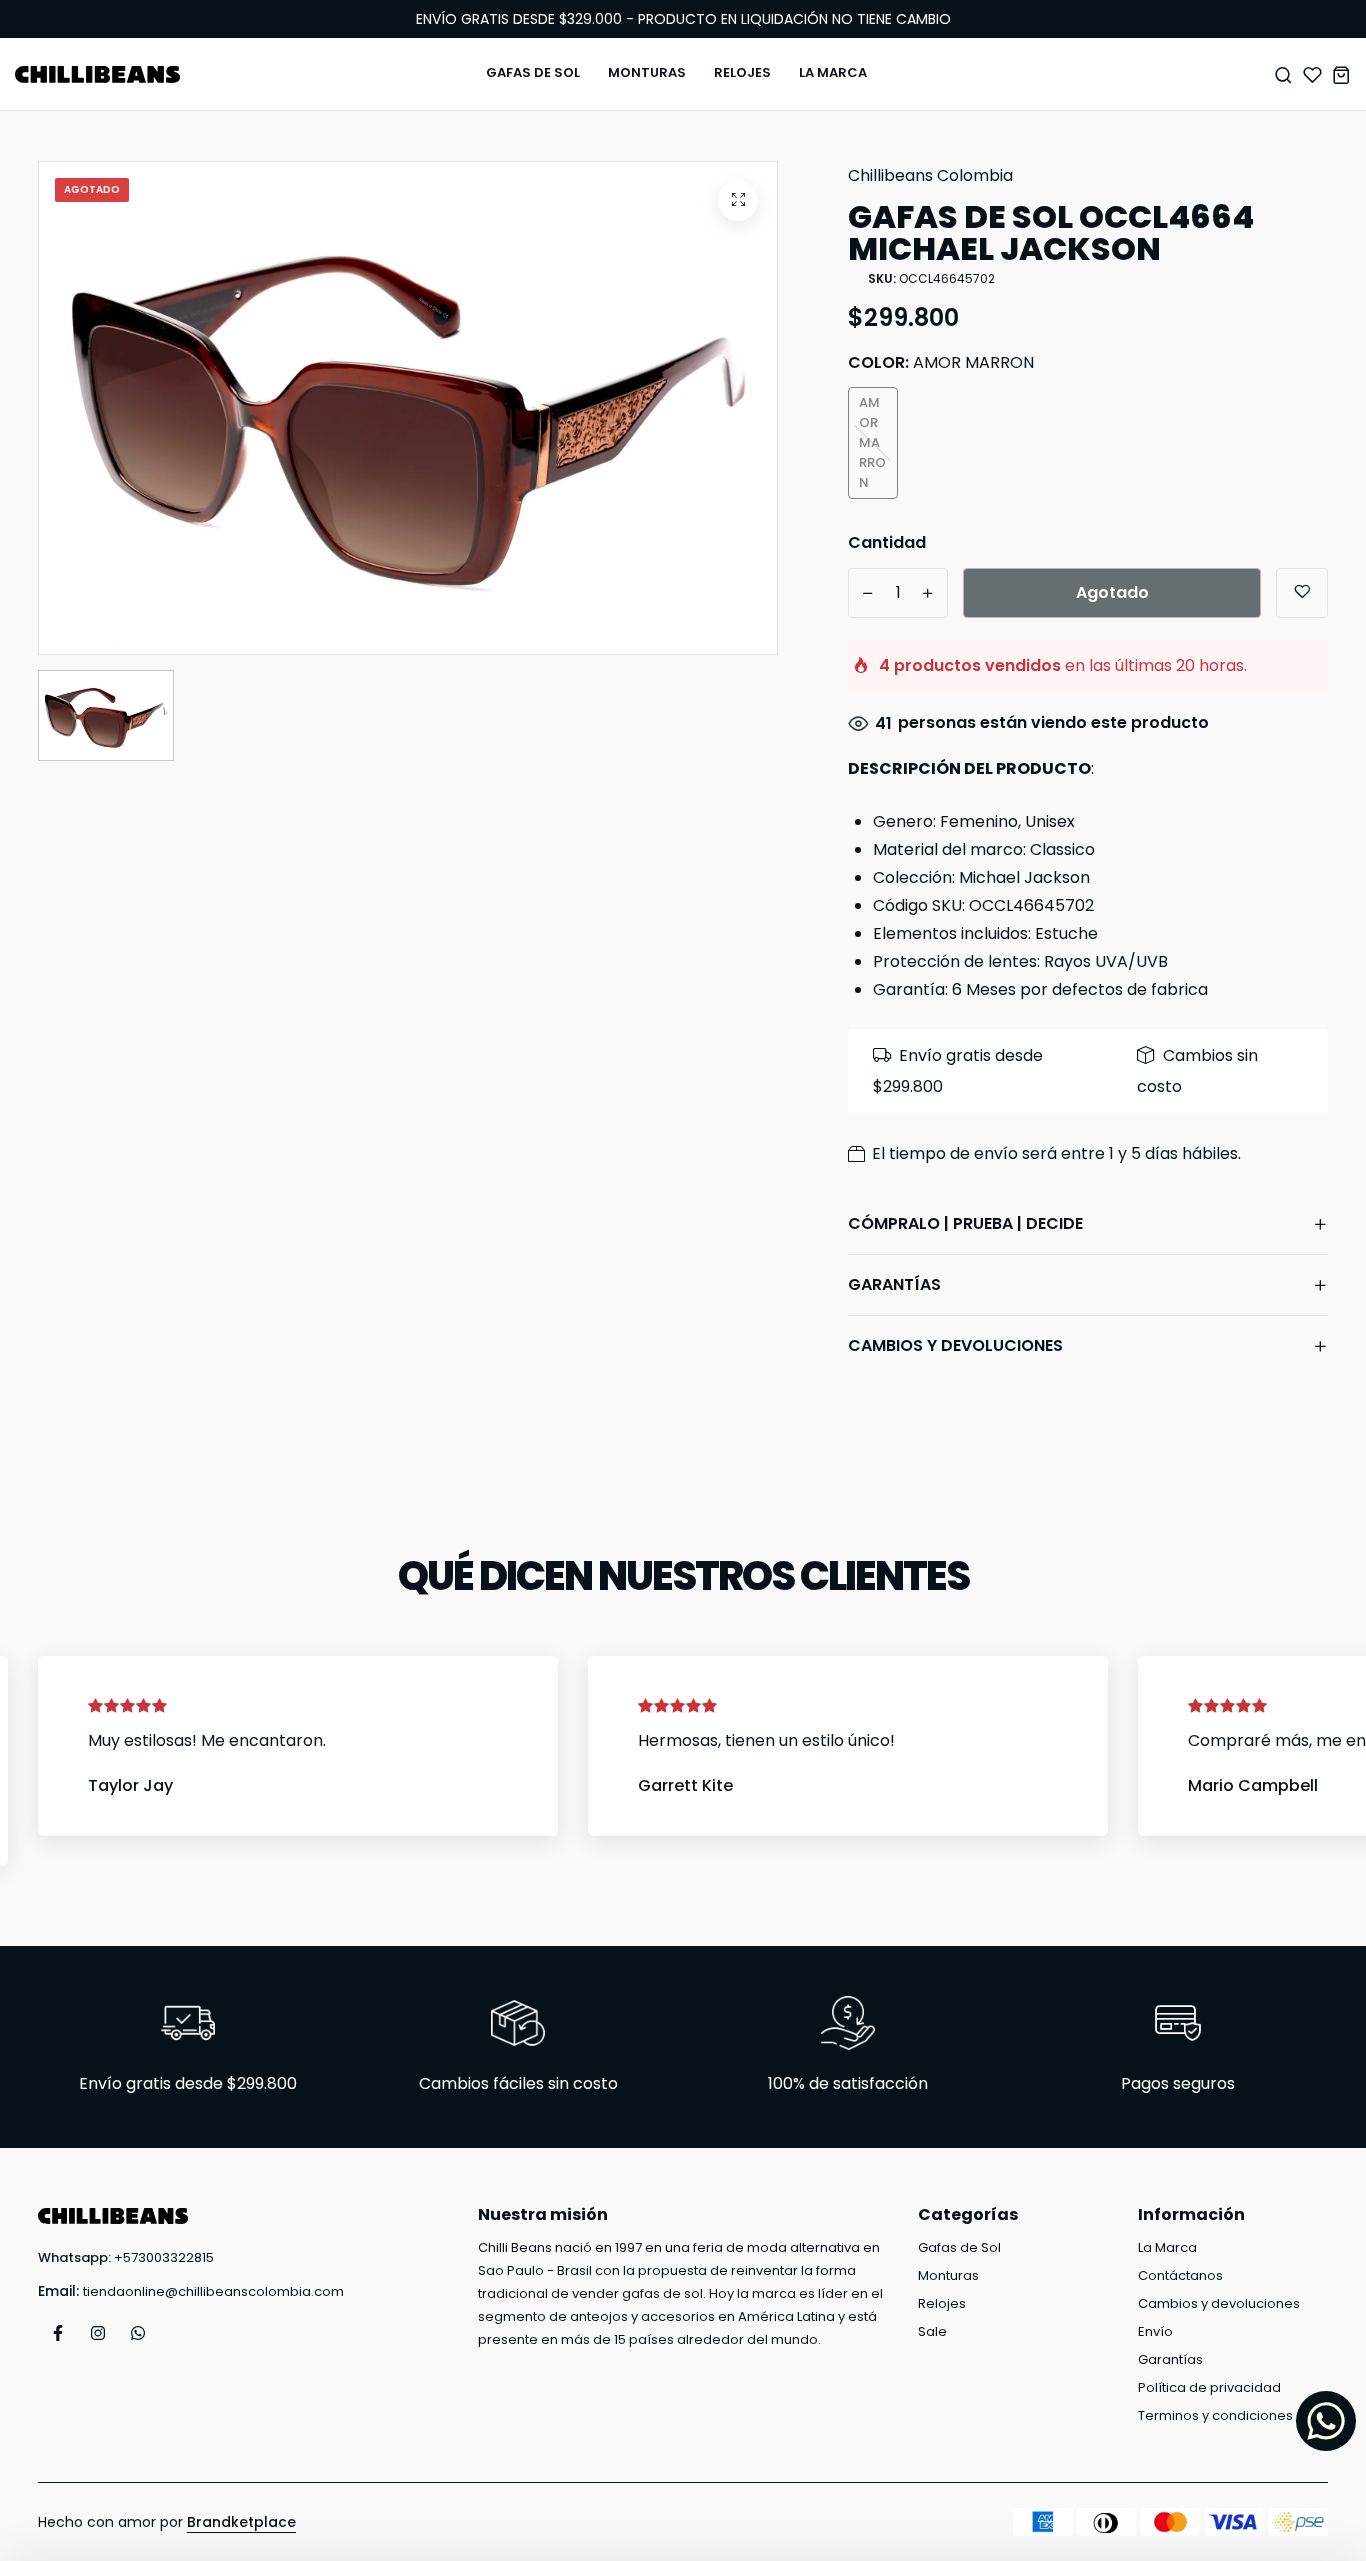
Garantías (1170, 2359)
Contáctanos (1180, 2275)
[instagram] (98, 2333)
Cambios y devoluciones (1219, 2303)
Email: (58, 2291)
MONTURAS (647, 72)
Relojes (942, 2303)
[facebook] (58, 2333)
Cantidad (887, 542)
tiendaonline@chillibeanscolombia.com (213, 2291)
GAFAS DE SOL (533, 72)
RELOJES (742, 72)
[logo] (97, 74)
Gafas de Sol (959, 2247)
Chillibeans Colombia (930, 175)
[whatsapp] (138, 2333)
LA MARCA (833, 72)
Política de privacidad (1209, 2387)
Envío (1155, 2331)
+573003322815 (164, 2257)
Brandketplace (241, 2522)
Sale (932, 2331)
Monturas (948, 2275)
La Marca (1167, 2247)
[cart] (1341, 74)
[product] (738, 201)
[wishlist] (1312, 74)
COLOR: (941, 362)
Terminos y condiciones (1215, 2415)
